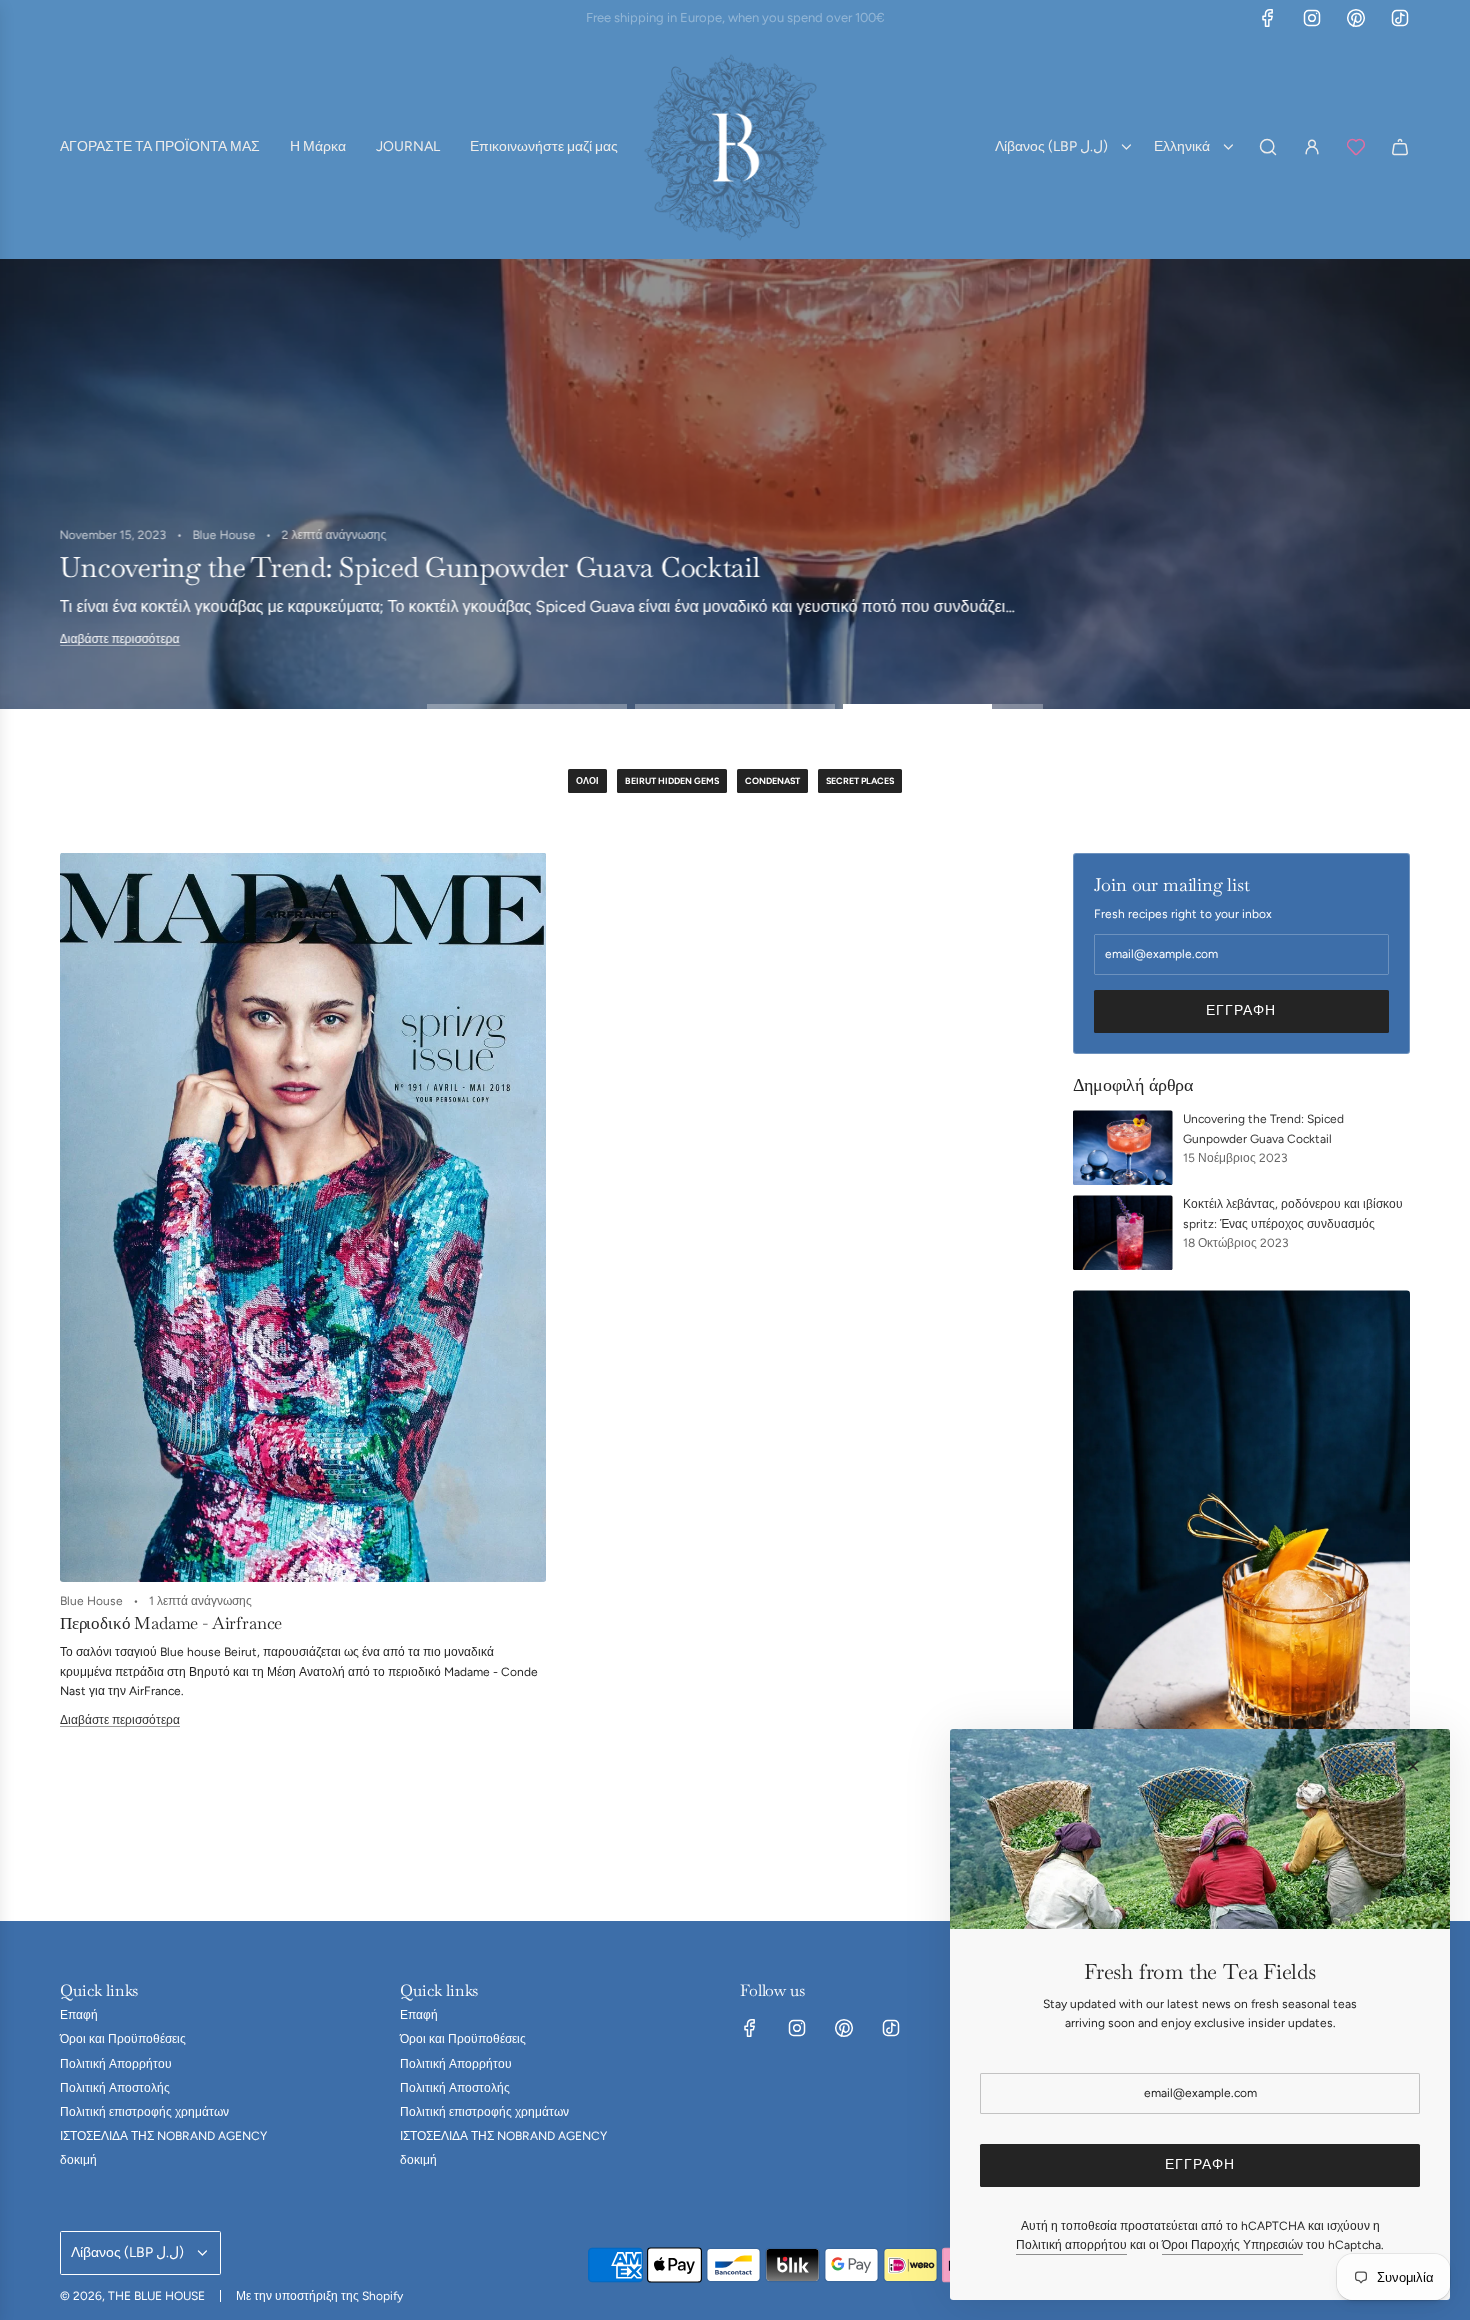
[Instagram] (1312, 18)
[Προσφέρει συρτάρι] (1356, 147)
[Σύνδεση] (1312, 147)
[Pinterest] (1356, 18)
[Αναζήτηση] (1268, 147)
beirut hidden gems (672, 780)
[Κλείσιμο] (1413, 1766)
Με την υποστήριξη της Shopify (319, 2296)
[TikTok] (1400, 18)
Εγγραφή (1241, 1010)
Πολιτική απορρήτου (1071, 2245)
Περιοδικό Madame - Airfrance (171, 1623)
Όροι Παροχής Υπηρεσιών (1232, 2245)
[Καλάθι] (1400, 147)
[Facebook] (1268, 18)
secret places (860, 780)
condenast (772, 780)
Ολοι (587, 780)
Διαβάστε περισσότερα (126, 653)
